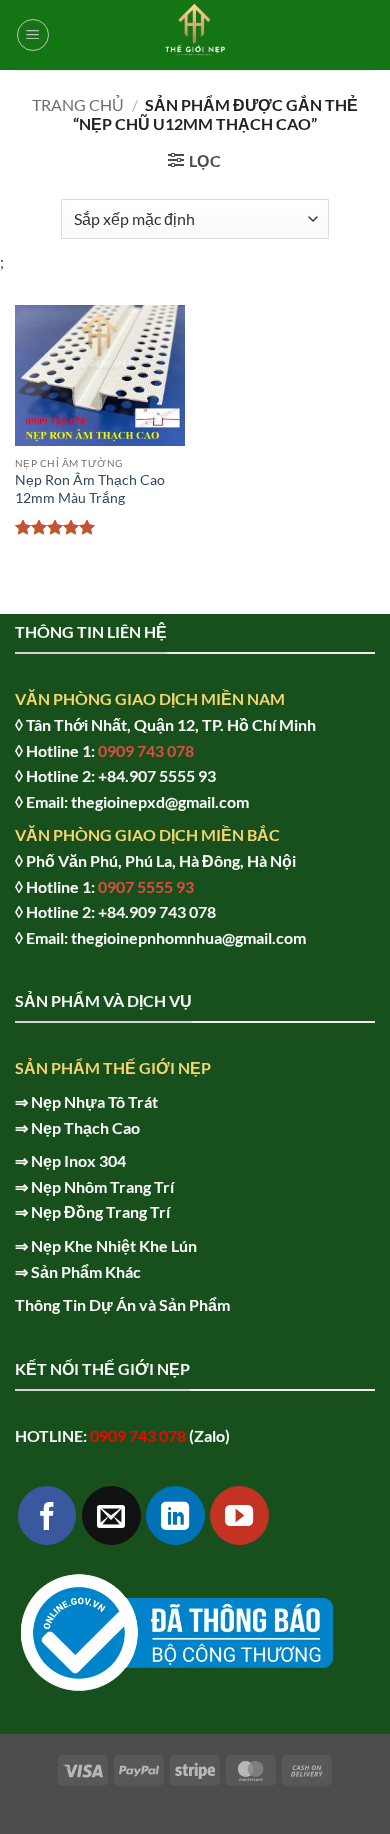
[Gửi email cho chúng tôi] (111, 1515)
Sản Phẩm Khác (86, 1271)
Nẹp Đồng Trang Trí (100, 1211)
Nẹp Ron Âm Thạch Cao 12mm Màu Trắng (90, 489)
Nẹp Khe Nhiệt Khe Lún (114, 1245)
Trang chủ (78, 104)
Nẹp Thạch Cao (85, 1127)
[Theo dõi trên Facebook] (47, 1515)
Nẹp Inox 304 (78, 1160)
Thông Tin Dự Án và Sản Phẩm (122, 1304)
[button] (33, 35)
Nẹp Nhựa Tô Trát (94, 1101)
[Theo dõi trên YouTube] (239, 1515)
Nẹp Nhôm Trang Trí (102, 1186)
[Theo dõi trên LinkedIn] (175, 1515)
